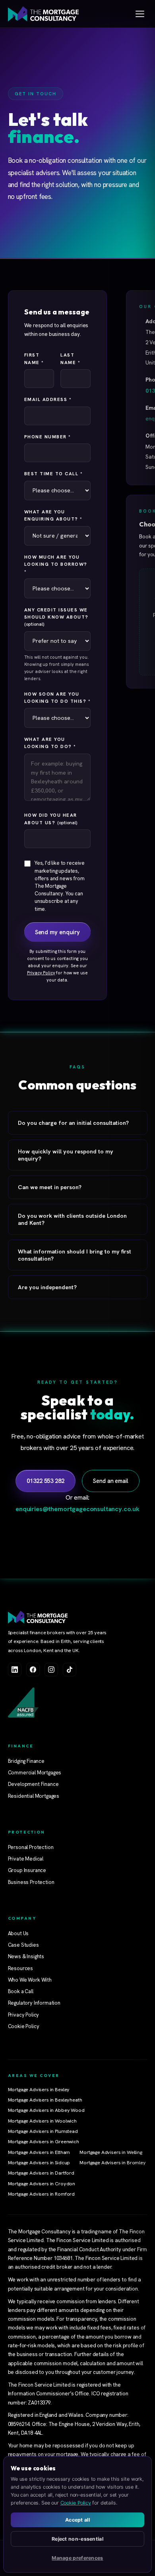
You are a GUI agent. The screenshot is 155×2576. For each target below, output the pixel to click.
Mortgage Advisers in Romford (42, 2194)
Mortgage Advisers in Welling (111, 2152)
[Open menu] (140, 14)
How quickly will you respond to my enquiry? (66, 1155)
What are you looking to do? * (50, 743)
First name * (34, 358)
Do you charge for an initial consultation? (73, 1123)
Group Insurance (27, 1870)
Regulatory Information (34, 2003)
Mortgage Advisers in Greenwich (44, 2142)
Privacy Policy (41, 973)
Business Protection (31, 1882)
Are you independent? (47, 1287)
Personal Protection (31, 1847)
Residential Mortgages (34, 1796)
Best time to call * (54, 473)
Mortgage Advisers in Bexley (39, 2090)
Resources (21, 1968)
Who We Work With (30, 1980)
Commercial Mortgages (35, 1773)
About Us (18, 1933)
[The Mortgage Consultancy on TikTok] (70, 1670)
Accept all (77, 2520)
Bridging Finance (26, 1761)
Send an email (111, 1481)
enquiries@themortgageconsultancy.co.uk (77, 1509)
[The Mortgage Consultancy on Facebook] (33, 1670)
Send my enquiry (58, 932)
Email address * (48, 399)
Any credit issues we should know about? (56, 617)
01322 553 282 (46, 1481)
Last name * (70, 358)
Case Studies (23, 1945)
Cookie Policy (24, 2026)
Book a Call (21, 1991)
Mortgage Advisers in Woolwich (42, 2121)
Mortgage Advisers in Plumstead (43, 2131)
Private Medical (26, 1859)
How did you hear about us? (51, 818)
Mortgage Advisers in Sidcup (39, 2163)
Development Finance (33, 1784)
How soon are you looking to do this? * (58, 697)
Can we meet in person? (50, 1187)
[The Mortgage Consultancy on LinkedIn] (15, 1670)
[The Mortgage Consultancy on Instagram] (51, 1670)
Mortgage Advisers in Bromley (113, 2163)
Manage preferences (77, 2558)
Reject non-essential (77, 2539)
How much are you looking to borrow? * (56, 564)
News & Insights (26, 1956)
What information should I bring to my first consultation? (75, 1255)
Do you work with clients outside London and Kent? (72, 1219)
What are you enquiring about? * (53, 515)
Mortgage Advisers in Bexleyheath (45, 2100)
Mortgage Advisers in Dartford (41, 2173)
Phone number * (48, 437)
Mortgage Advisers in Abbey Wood (46, 2110)
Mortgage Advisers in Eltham (39, 2152)
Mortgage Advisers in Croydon (42, 2184)
